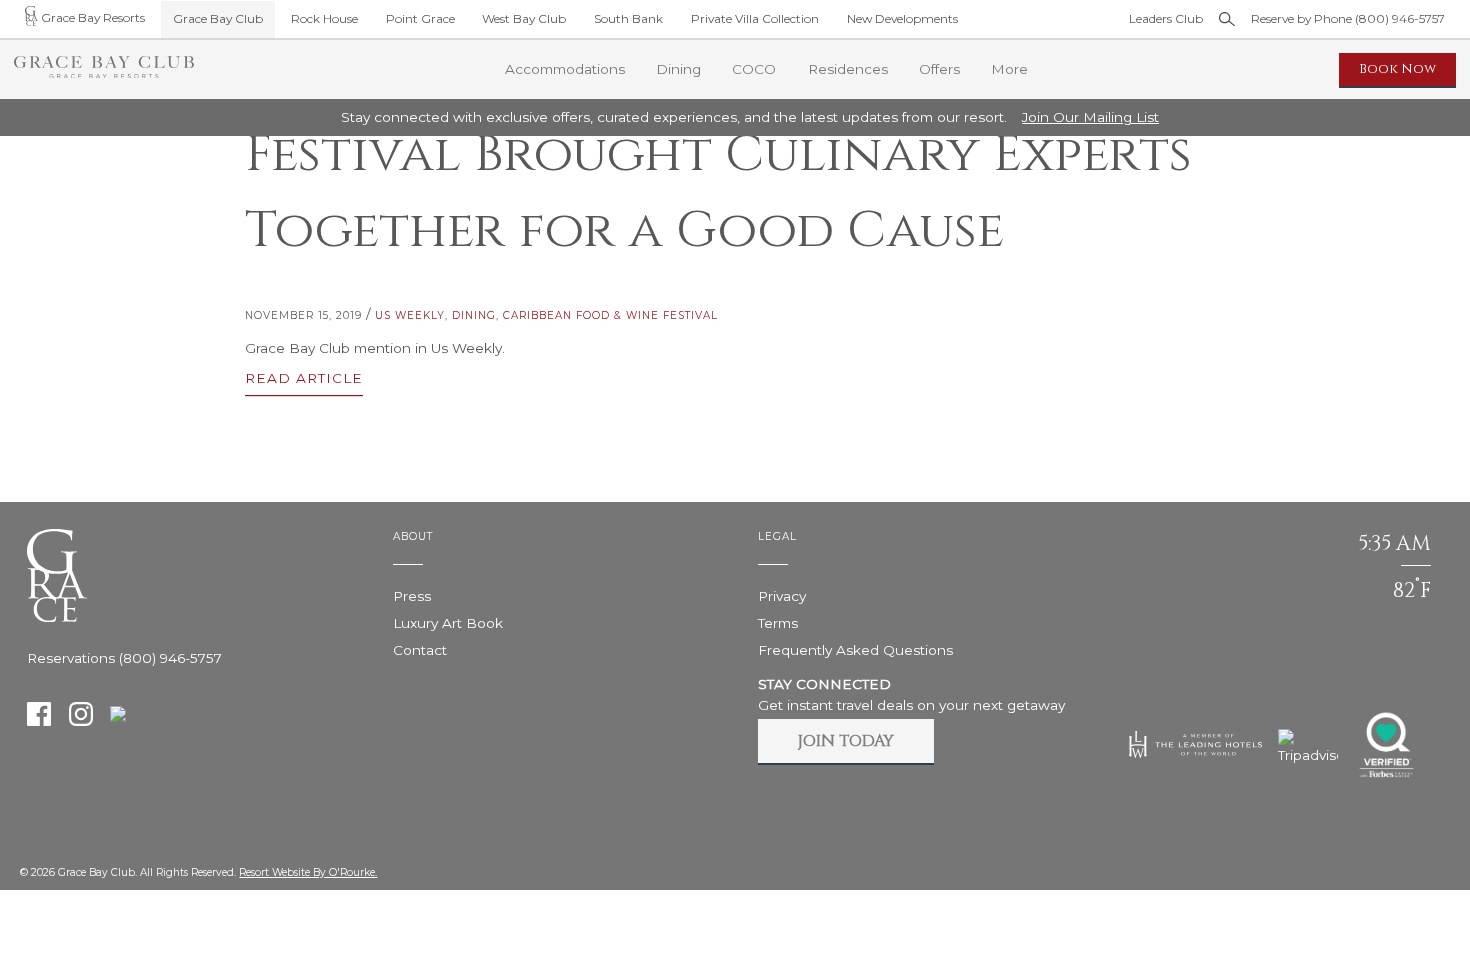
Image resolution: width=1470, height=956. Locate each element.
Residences (848, 69)
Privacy (782, 596)
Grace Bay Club (218, 18)
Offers (939, 69)
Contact (420, 650)
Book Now (1397, 69)
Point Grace (420, 18)
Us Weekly (410, 315)
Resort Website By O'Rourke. (308, 872)
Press (412, 596)
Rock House (324, 18)
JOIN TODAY (846, 741)
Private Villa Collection (755, 18)
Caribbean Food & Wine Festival (610, 315)
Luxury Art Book (448, 623)
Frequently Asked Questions (855, 650)
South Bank (628, 18)
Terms (778, 623)
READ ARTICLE (304, 379)
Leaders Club (1166, 18)
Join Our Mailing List (1090, 117)
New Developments (902, 18)
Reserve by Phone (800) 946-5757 (1348, 18)
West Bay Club (524, 18)
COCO (754, 69)
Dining (474, 315)
